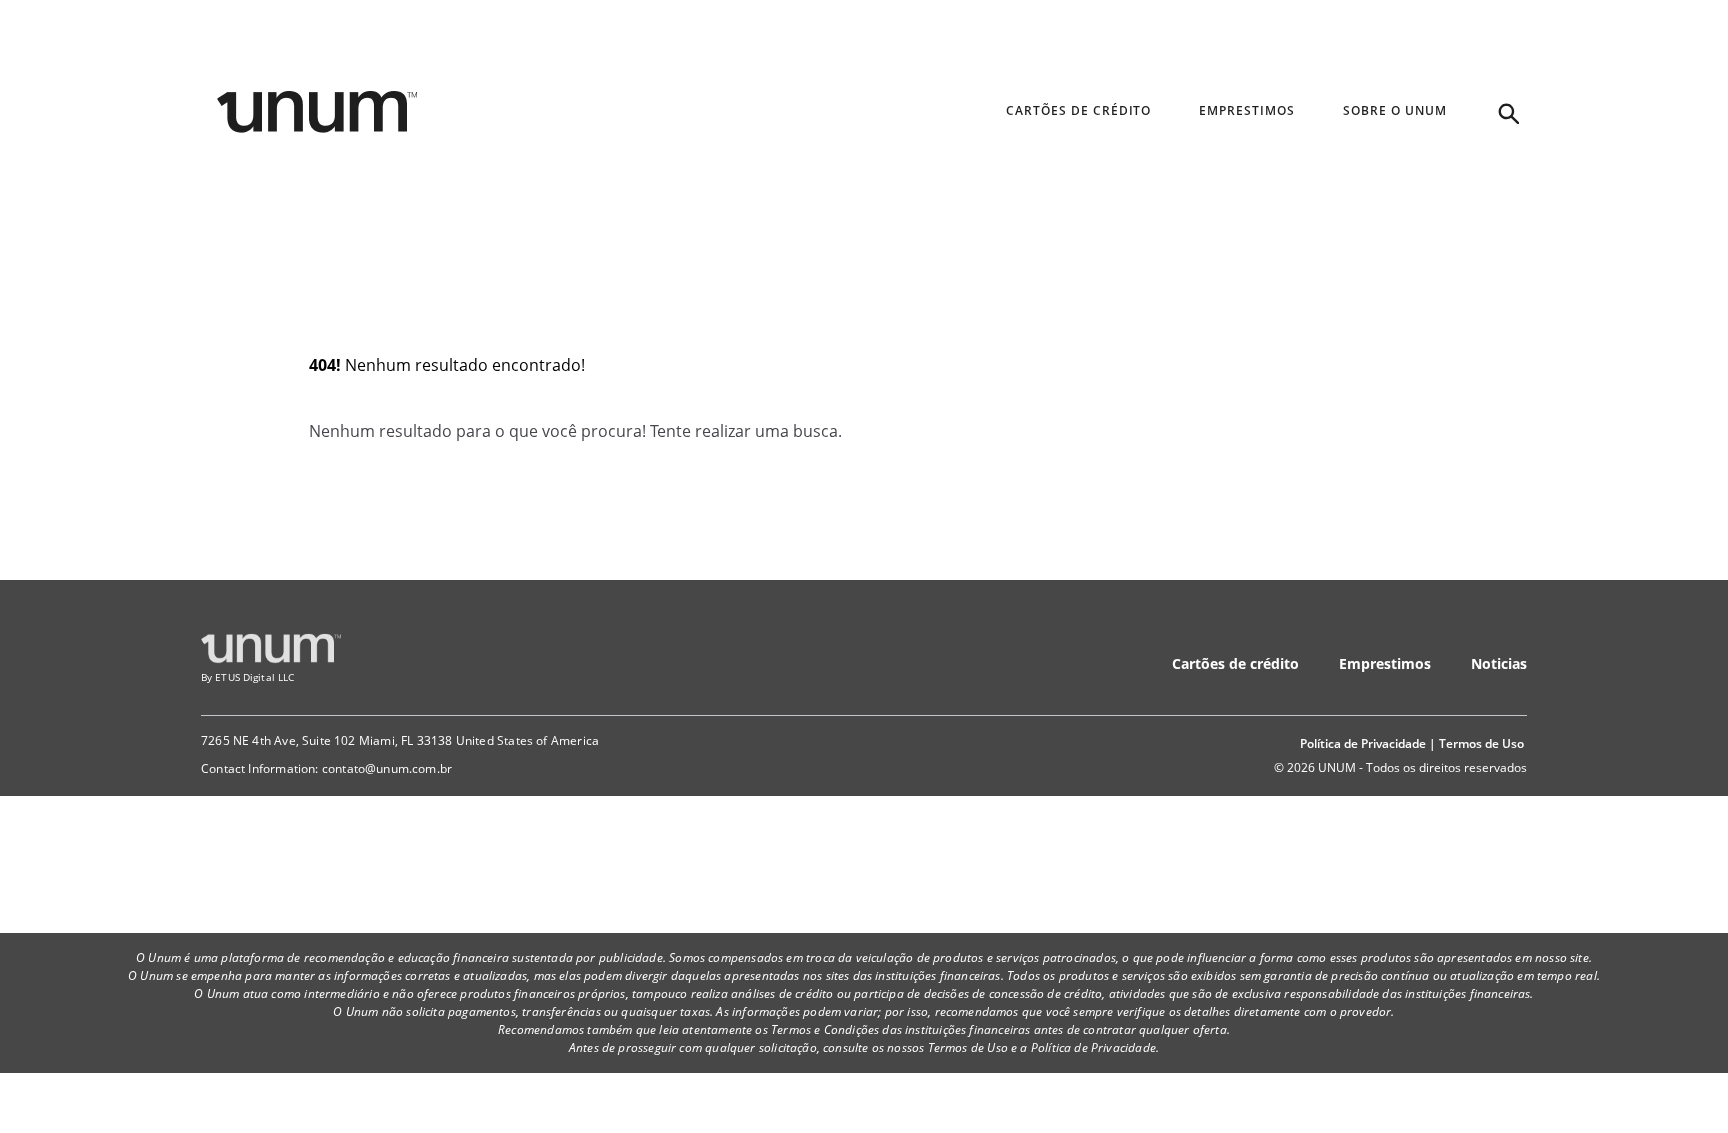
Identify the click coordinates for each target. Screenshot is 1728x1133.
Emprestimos (1385, 663)
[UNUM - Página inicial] (317, 112)
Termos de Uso (1481, 743)
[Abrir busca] (1507, 112)
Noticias (1499, 663)
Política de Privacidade (1363, 743)
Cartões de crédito (1235, 663)
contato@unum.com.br (387, 768)
